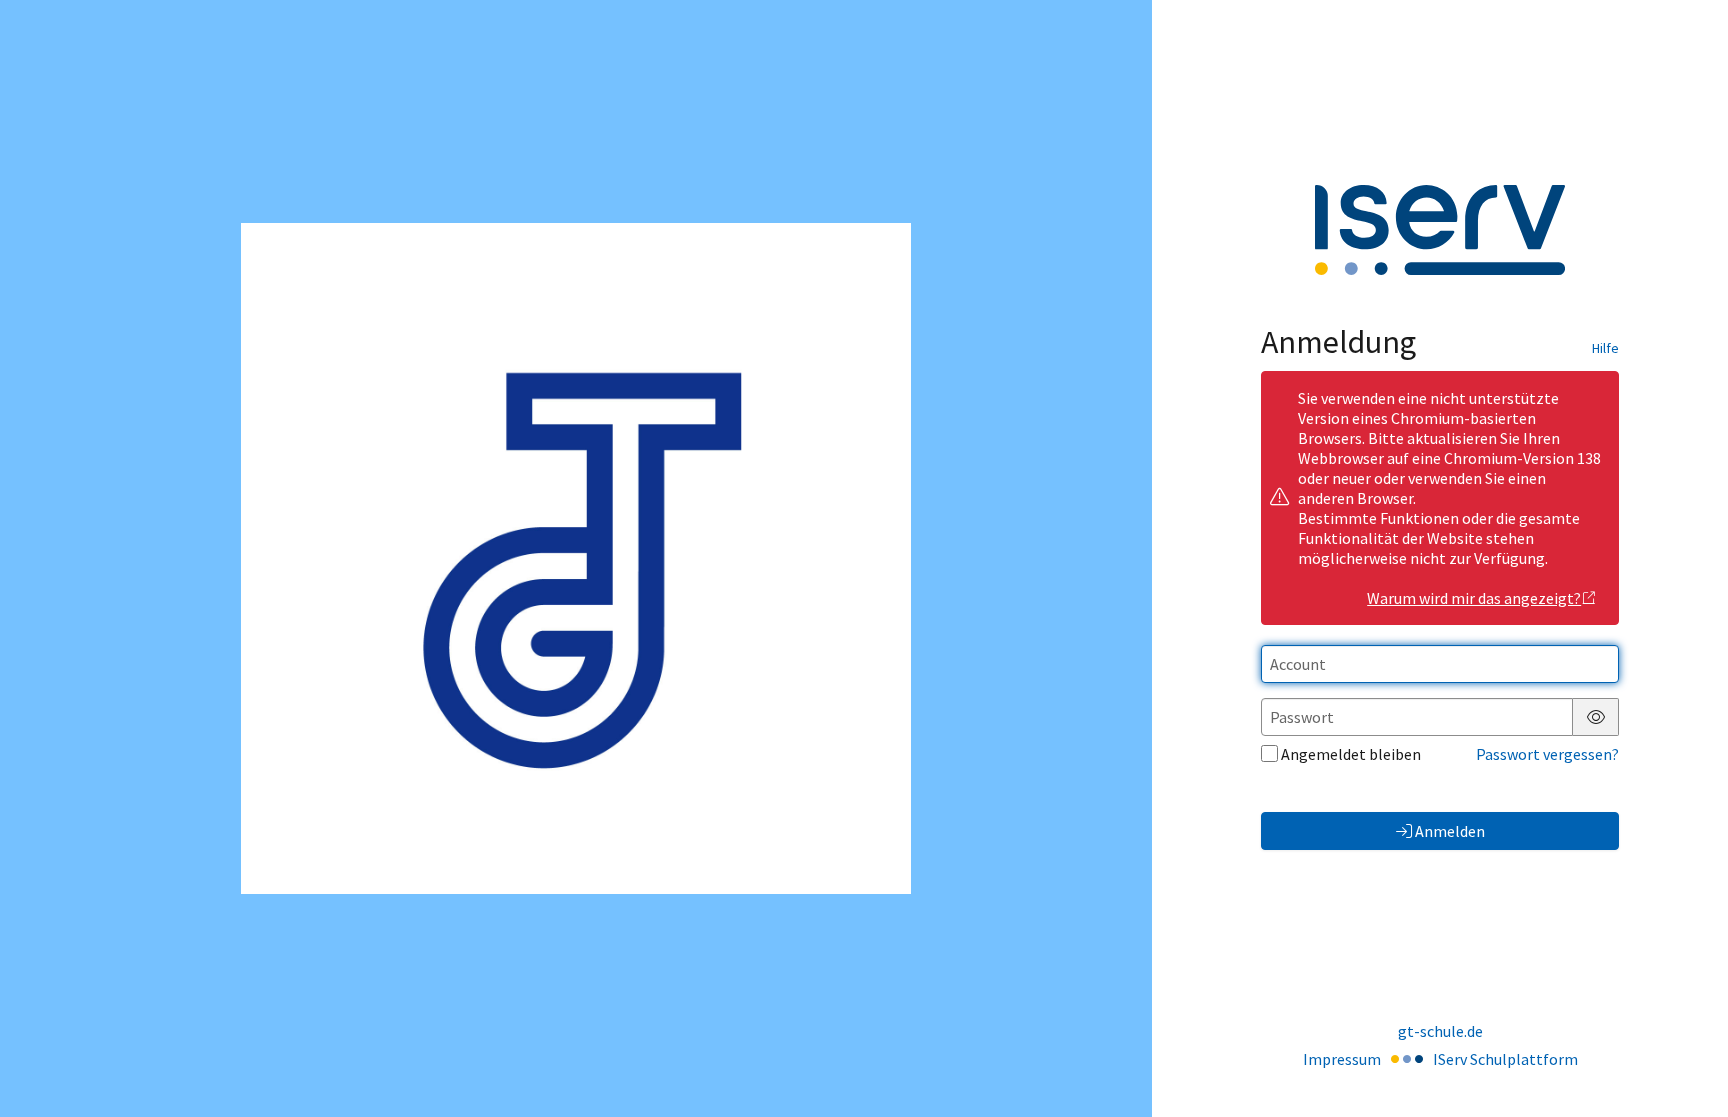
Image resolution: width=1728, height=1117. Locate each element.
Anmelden (1450, 831)
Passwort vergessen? (1547, 754)
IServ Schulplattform (1505, 1059)
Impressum (1342, 1059)
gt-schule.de (1440, 1031)
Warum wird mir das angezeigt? (1474, 598)
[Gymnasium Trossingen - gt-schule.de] (575, 558)
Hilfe (1605, 348)
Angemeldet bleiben (1351, 754)
